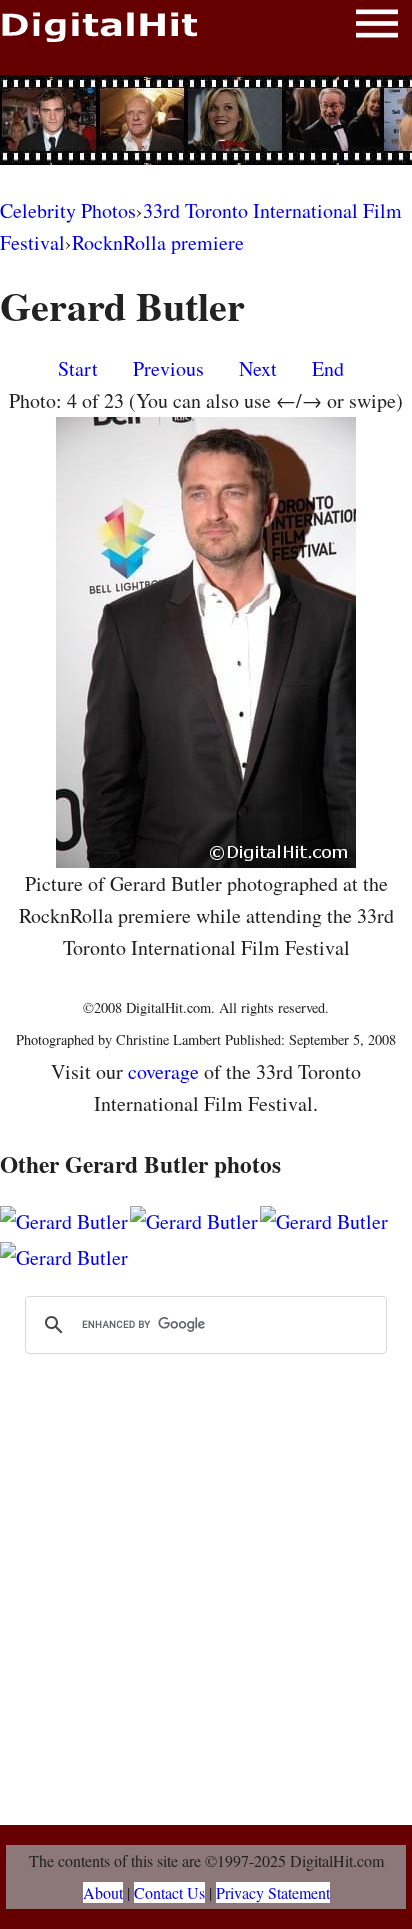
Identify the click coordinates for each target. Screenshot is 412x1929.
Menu (377, 27)
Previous (168, 368)
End (328, 368)
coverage (163, 1071)
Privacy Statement (273, 1892)
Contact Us (169, 1892)
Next (258, 368)
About (103, 1892)
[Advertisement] (206, 120)
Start (78, 368)
